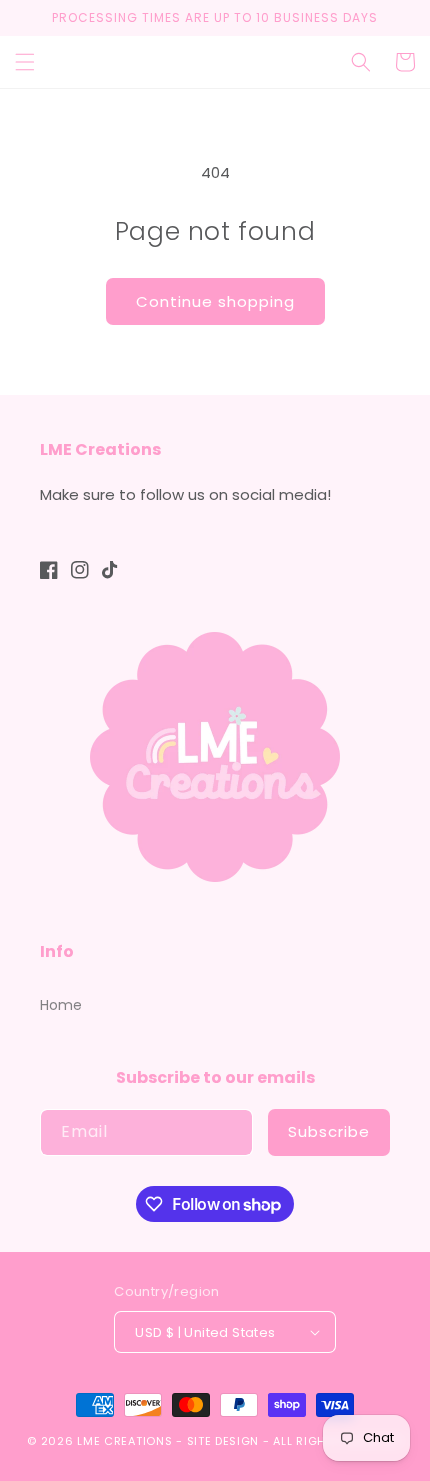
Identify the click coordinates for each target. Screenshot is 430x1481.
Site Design (223, 1441)
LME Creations (124, 1441)
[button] (25, 62)
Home (61, 1005)
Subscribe (329, 1131)
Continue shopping (215, 301)
